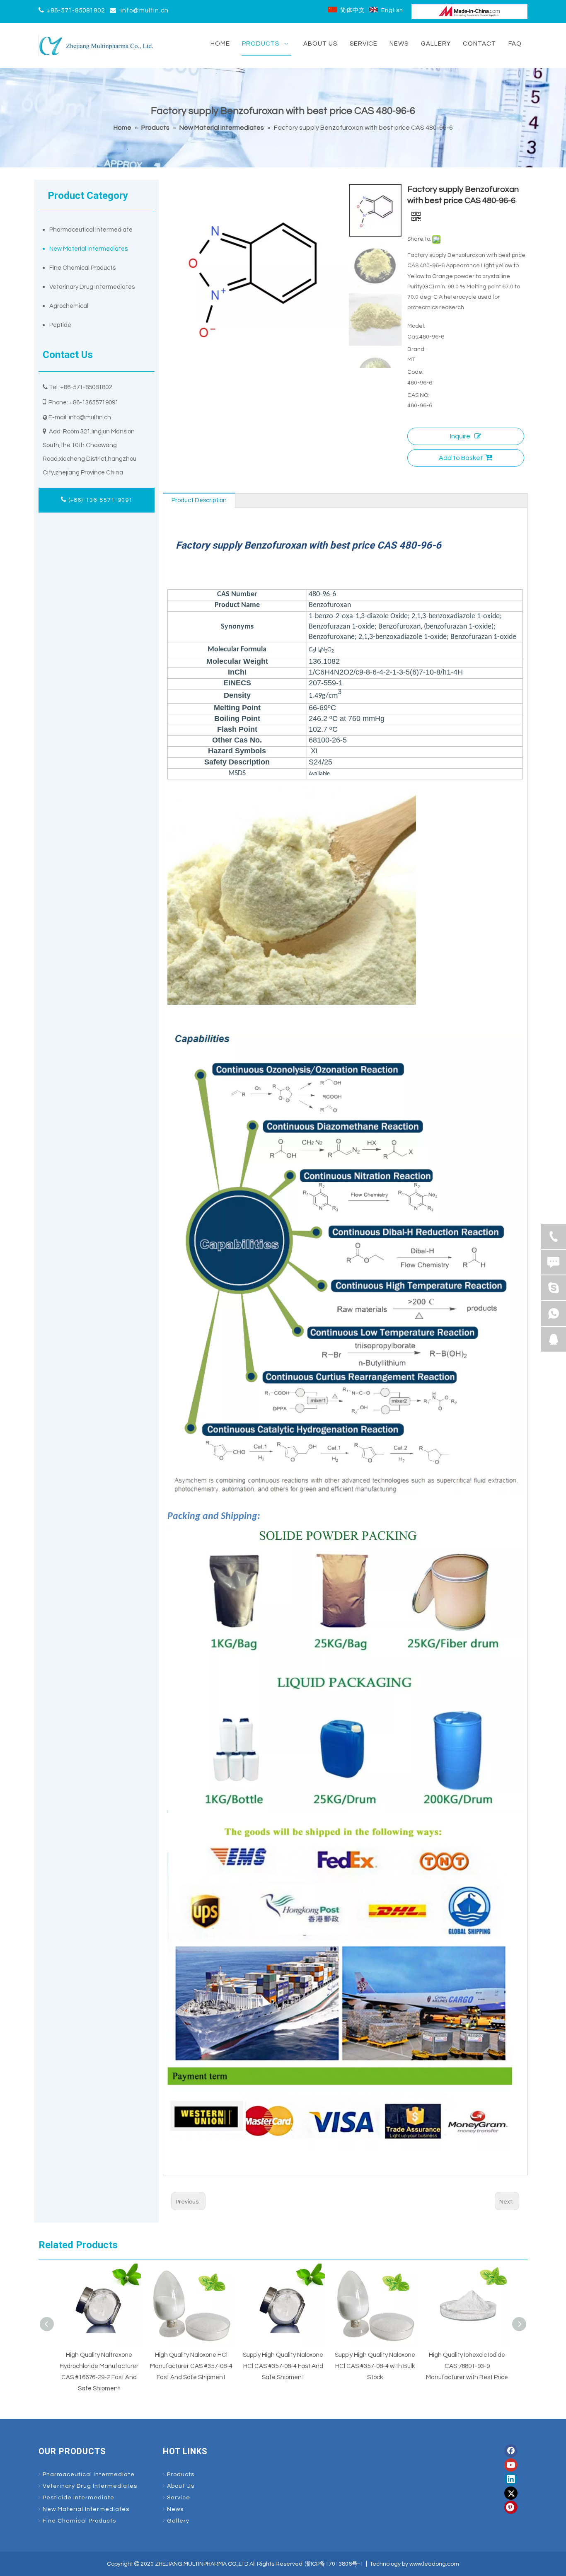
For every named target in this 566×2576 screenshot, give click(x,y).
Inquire (460, 436)
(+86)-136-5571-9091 (100, 500)
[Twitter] (511, 2493)
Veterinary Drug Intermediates (92, 287)
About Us (181, 2486)
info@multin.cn (145, 11)
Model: (416, 326)
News (175, 2509)
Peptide (60, 325)
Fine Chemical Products (82, 268)
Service (179, 2498)
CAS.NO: (418, 395)
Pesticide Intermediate (79, 2498)
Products (181, 2474)
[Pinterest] (511, 2507)
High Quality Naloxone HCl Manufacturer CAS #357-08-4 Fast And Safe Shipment (191, 2366)
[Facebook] (511, 2451)
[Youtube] (511, 2465)
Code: (415, 372)
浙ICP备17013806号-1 (334, 2564)
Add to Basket (461, 458)
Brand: (416, 349)
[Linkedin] (511, 2479)
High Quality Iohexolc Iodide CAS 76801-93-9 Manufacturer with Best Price (467, 2366)
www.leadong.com (434, 2564)
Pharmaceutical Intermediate (91, 230)
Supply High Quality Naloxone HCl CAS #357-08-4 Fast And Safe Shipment (283, 2366)
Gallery (178, 2521)
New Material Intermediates (88, 249)
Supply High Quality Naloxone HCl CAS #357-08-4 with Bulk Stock (375, 2366)
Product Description (199, 500)
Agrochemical (69, 306)
